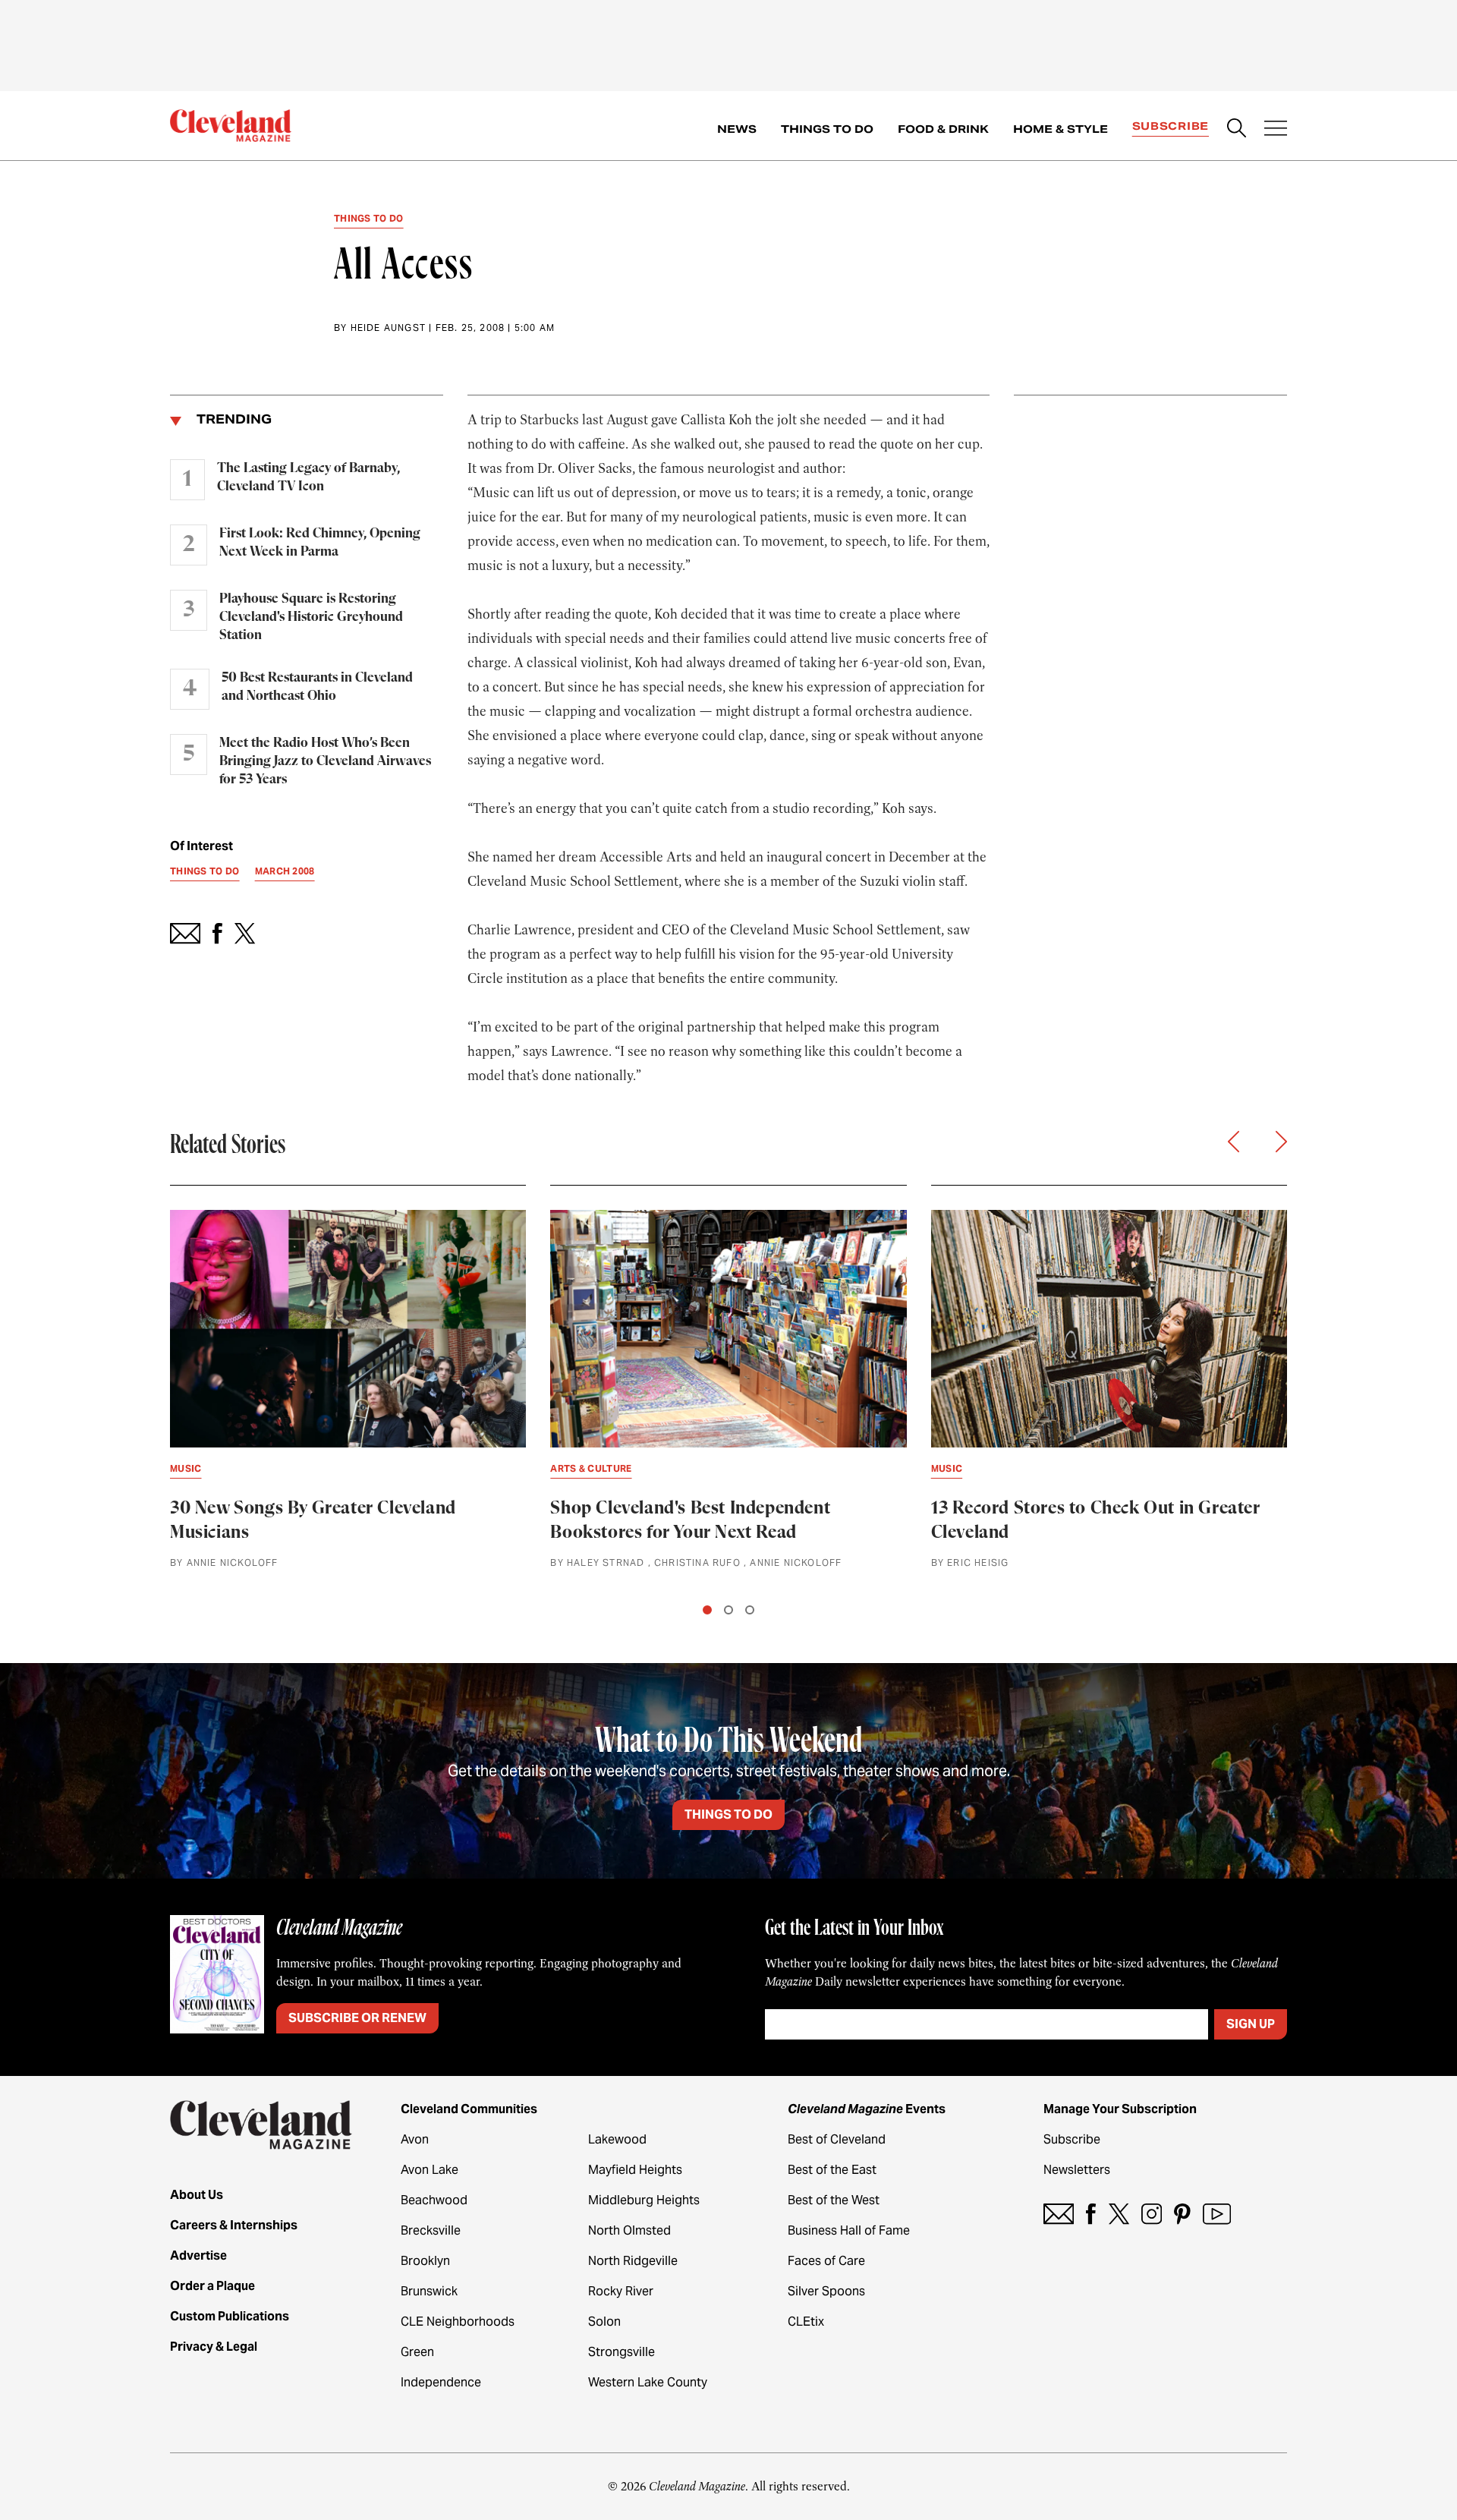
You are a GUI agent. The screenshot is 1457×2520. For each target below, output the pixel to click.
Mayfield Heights (635, 2170)
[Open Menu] (1276, 130)
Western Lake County (648, 2382)
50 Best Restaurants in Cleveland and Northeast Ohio (317, 687)
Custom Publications (230, 2316)
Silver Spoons (826, 2291)
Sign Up (1251, 2024)
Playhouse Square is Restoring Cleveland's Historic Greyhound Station (311, 617)
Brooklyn (425, 2261)
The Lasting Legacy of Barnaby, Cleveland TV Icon (308, 477)
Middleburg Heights (644, 2200)
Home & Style (1060, 129)
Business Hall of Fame (849, 2230)
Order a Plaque (212, 2286)
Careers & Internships (234, 2225)
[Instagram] (1152, 2214)
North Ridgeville (633, 2261)
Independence (441, 2382)
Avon (415, 2139)
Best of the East (832, 2170)
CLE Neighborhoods (458, 2322)
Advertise (198, 2255)
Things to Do (827, 129)
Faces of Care (826, 2261)
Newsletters (1077, 2170)
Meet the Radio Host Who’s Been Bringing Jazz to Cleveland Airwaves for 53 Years (325, 761)
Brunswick (429, 2291)
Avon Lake (430, 2170)
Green (417, 2352)
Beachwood (434, 2200)
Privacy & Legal (214, 2347)
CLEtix (806, 2322)
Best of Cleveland (837, 2139)
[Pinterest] (1182, 2214)
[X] (1119, 2214)
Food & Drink (943, 129)
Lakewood (617, 2139)
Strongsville (622, 2352)
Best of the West (834, 2200)
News (737, 129)
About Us (197, 2195)
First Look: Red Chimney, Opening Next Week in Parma (320, 543)
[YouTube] (1217, 2214)
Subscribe (1171, 126)
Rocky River (621, 2291)
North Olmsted (629, 2230)
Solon (604, 2322)
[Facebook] (1091, 2214)
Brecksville (431, 2230)
